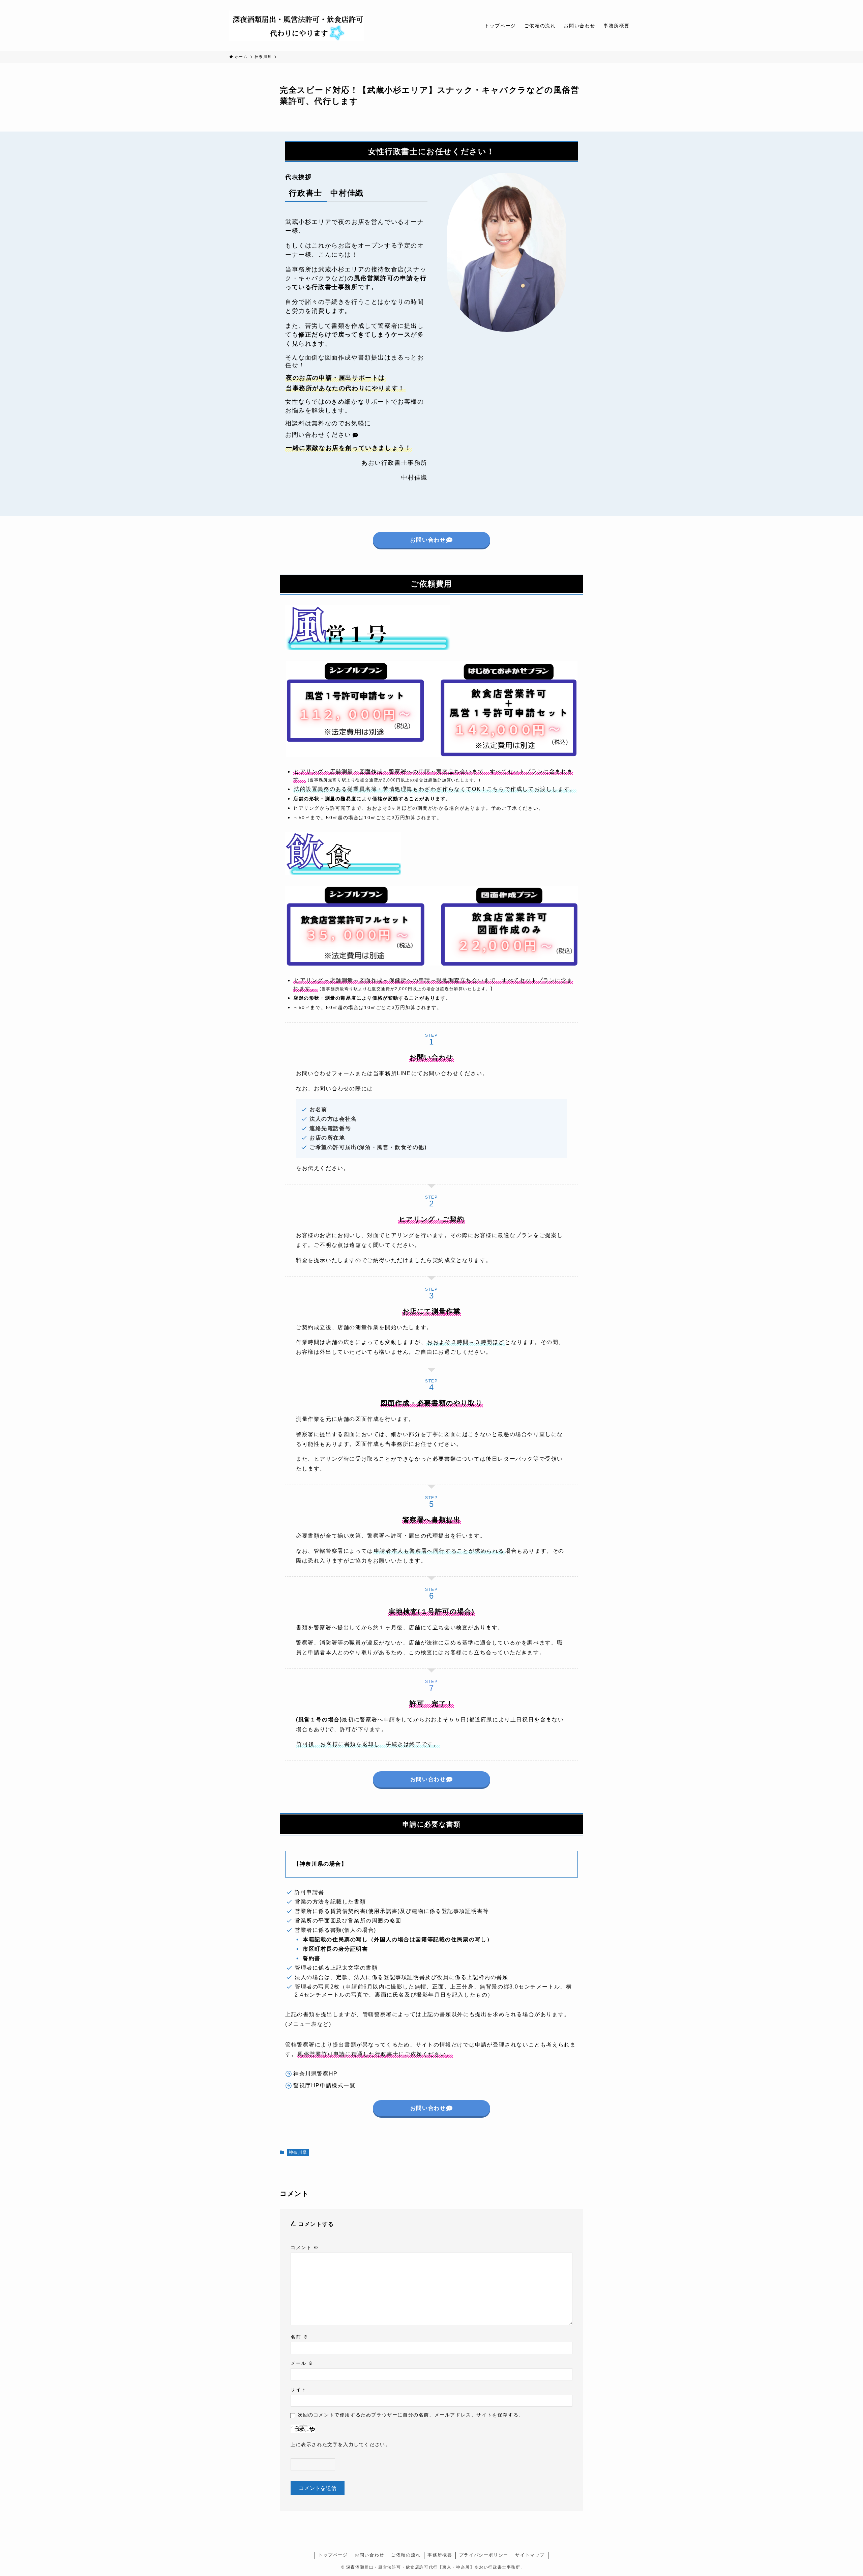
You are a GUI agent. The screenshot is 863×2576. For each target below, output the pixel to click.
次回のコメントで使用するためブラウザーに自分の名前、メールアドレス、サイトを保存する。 (411, 2415)
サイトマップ (530, 2555)
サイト (299, 2389)
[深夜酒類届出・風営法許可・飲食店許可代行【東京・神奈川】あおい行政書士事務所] (297, 26)
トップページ (333, 2555)
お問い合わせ (369, 2555)
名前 (299, 2337)
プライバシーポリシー (484, 2555)
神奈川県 (298, 2152)
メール (302, 2363)
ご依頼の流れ (406, 2555)
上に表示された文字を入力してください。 (340, 2444)
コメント (305, 2248)
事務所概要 (440, 2555)
